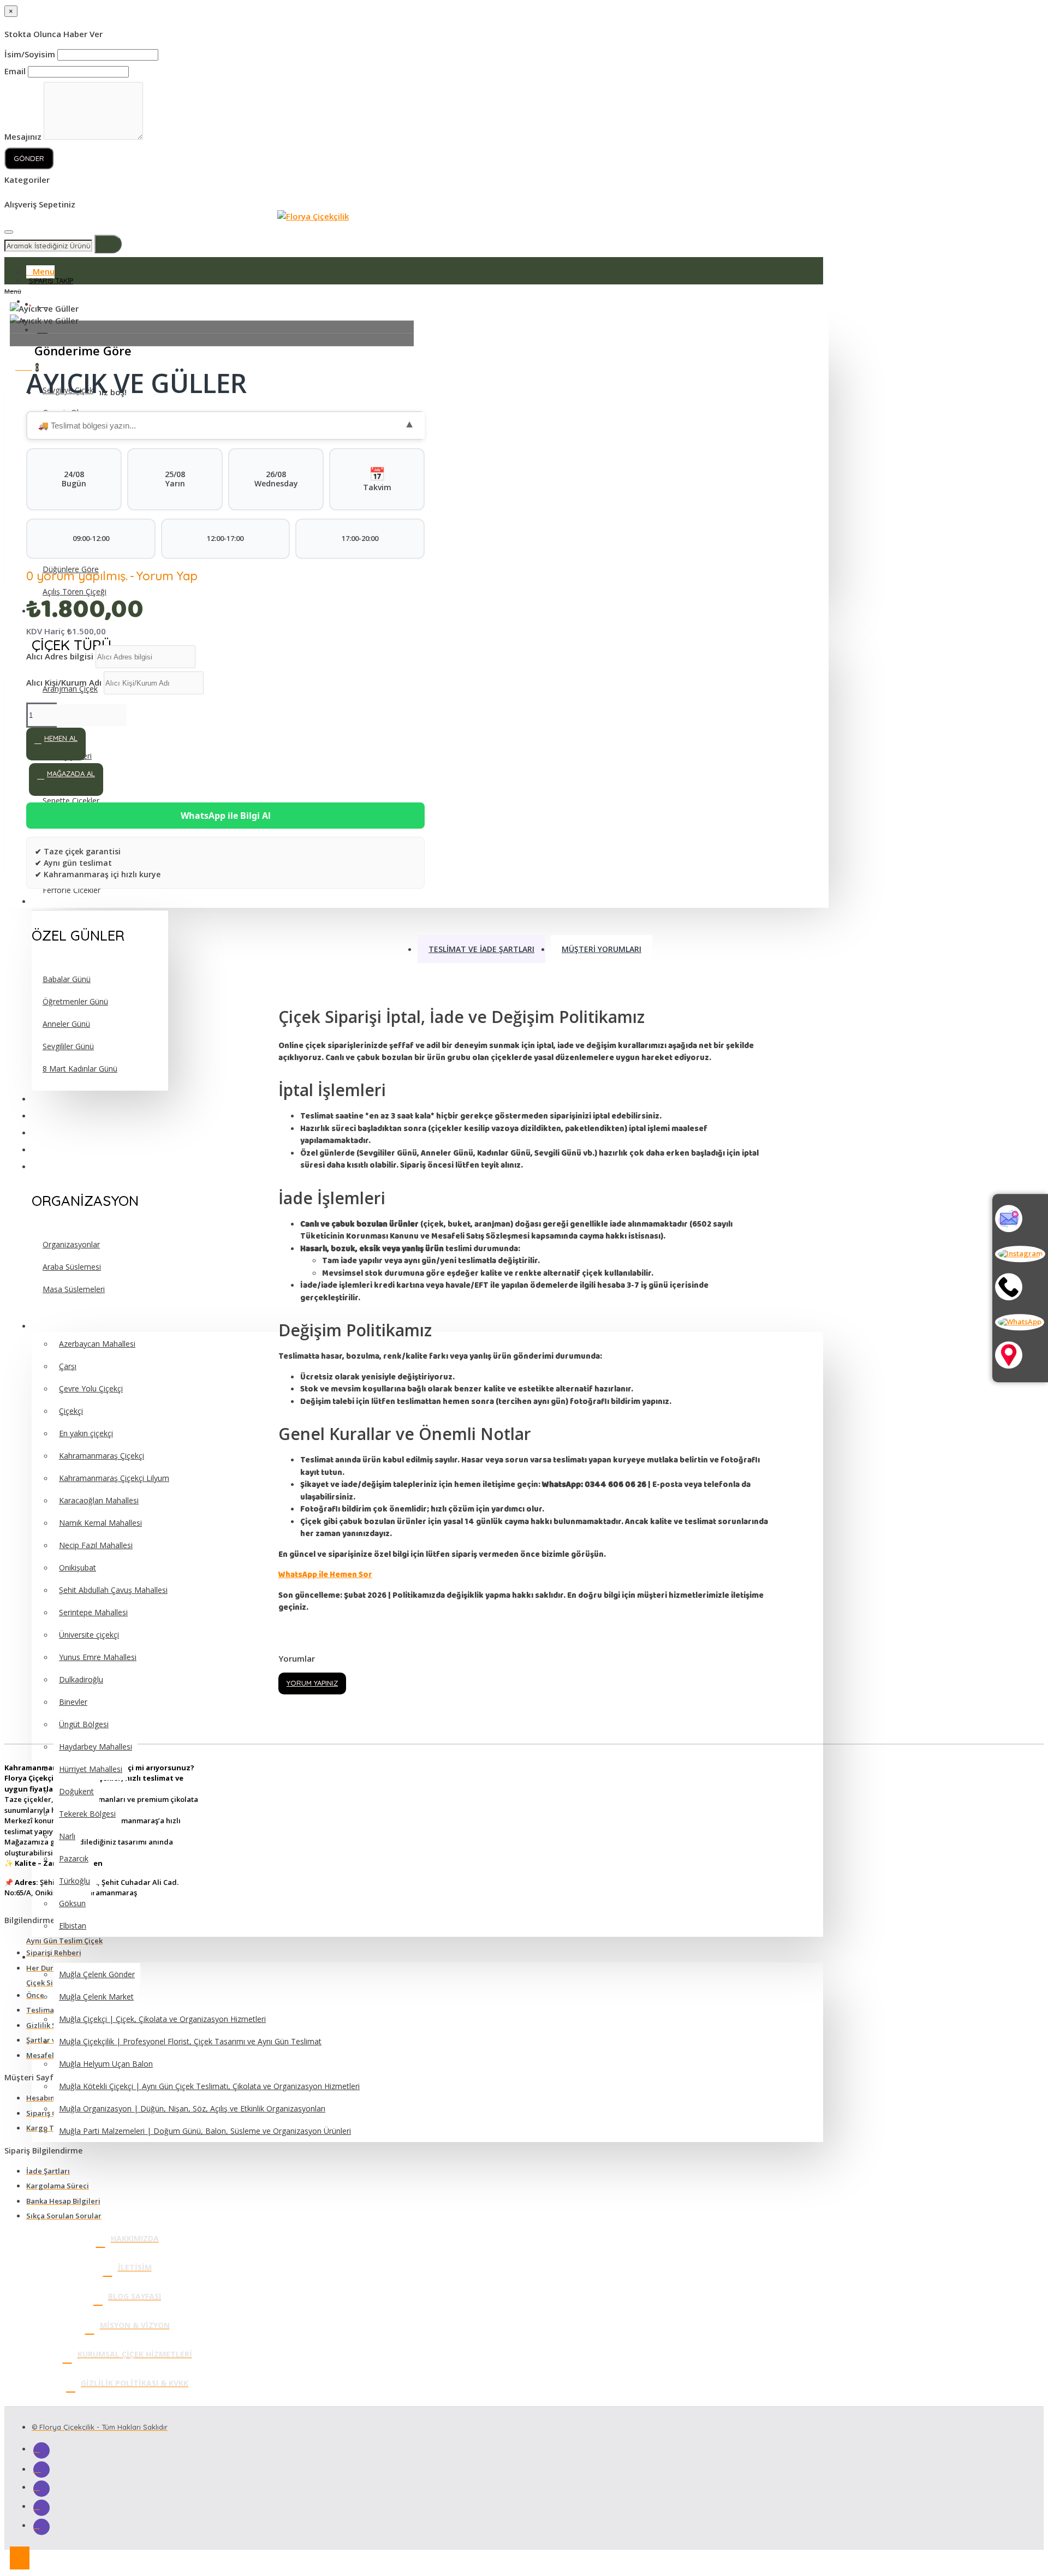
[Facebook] (41, 2450)
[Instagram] (1020, 1254)
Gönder (29, 158)
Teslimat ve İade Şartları (481, 949)
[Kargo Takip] (1020, 1220)
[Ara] (1020, 1288)
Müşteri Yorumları (602, 949)
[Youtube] (41, 2508)
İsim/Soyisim (30, 54)
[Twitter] (41, 2489)
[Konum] (1020, 1357)
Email (15, 71)
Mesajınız (23, 136)
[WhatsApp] (1020, 1322)
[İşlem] (9, 232)
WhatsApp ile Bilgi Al (226, 816)
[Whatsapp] (41, 2527)
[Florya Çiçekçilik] (313, 216)
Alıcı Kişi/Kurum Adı (65, 682)
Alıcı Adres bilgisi (61, 656)
